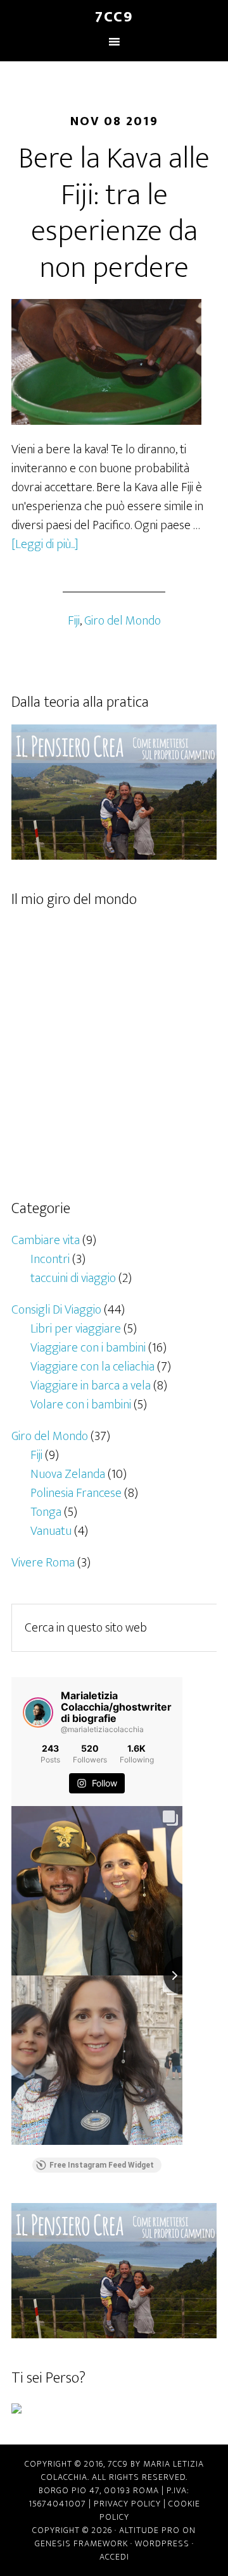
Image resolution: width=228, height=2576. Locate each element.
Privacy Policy (127, 2504)
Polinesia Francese (76, 1493)
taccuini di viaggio (73, 1278)
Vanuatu (51, 1531)
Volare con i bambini (81, 1405)
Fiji (74, 621)
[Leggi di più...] (45, 544)
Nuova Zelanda (68, 1474)
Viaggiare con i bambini (88, 1348)
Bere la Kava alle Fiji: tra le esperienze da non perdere (114, 213)
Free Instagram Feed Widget (102, 2165)
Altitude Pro (149, 2530)
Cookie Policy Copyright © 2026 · (116, 2517)
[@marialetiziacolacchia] (38, 1712)
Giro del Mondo (123, 621)
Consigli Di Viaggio (56, 1310)
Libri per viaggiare (76, 1329)
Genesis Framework (81, 2543)
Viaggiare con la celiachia (92, 1367)
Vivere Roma (43, 1563)
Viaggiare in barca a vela (91, 1386)
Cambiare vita (46, 1240)
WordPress (162, 2543)
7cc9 (114, 17)
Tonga (46, 1512)
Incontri (50, 1259)
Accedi (114, 2557)
